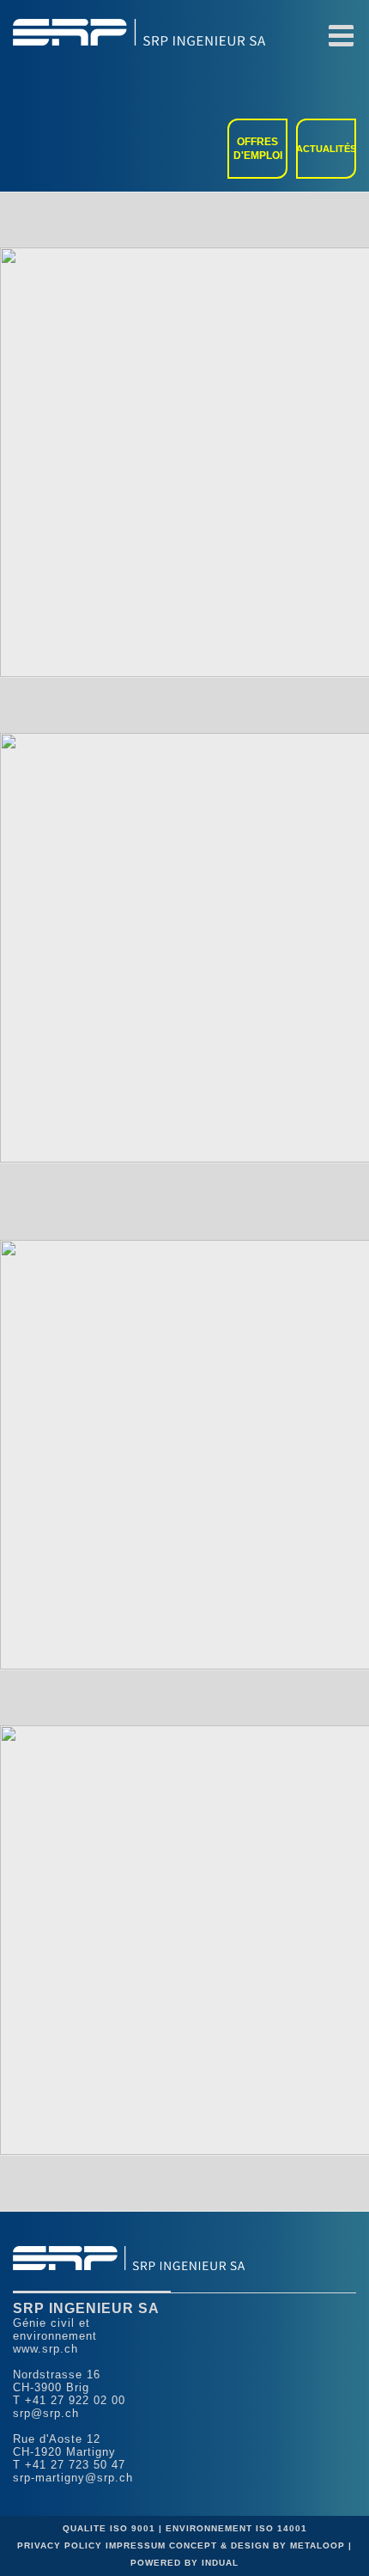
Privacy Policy (61, 2545)
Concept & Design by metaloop (257, 2545)
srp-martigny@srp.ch (73, 2478)
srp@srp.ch (46, 2413)
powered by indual (184, 2563)
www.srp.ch (45, 2349)
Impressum (137, 2545)
